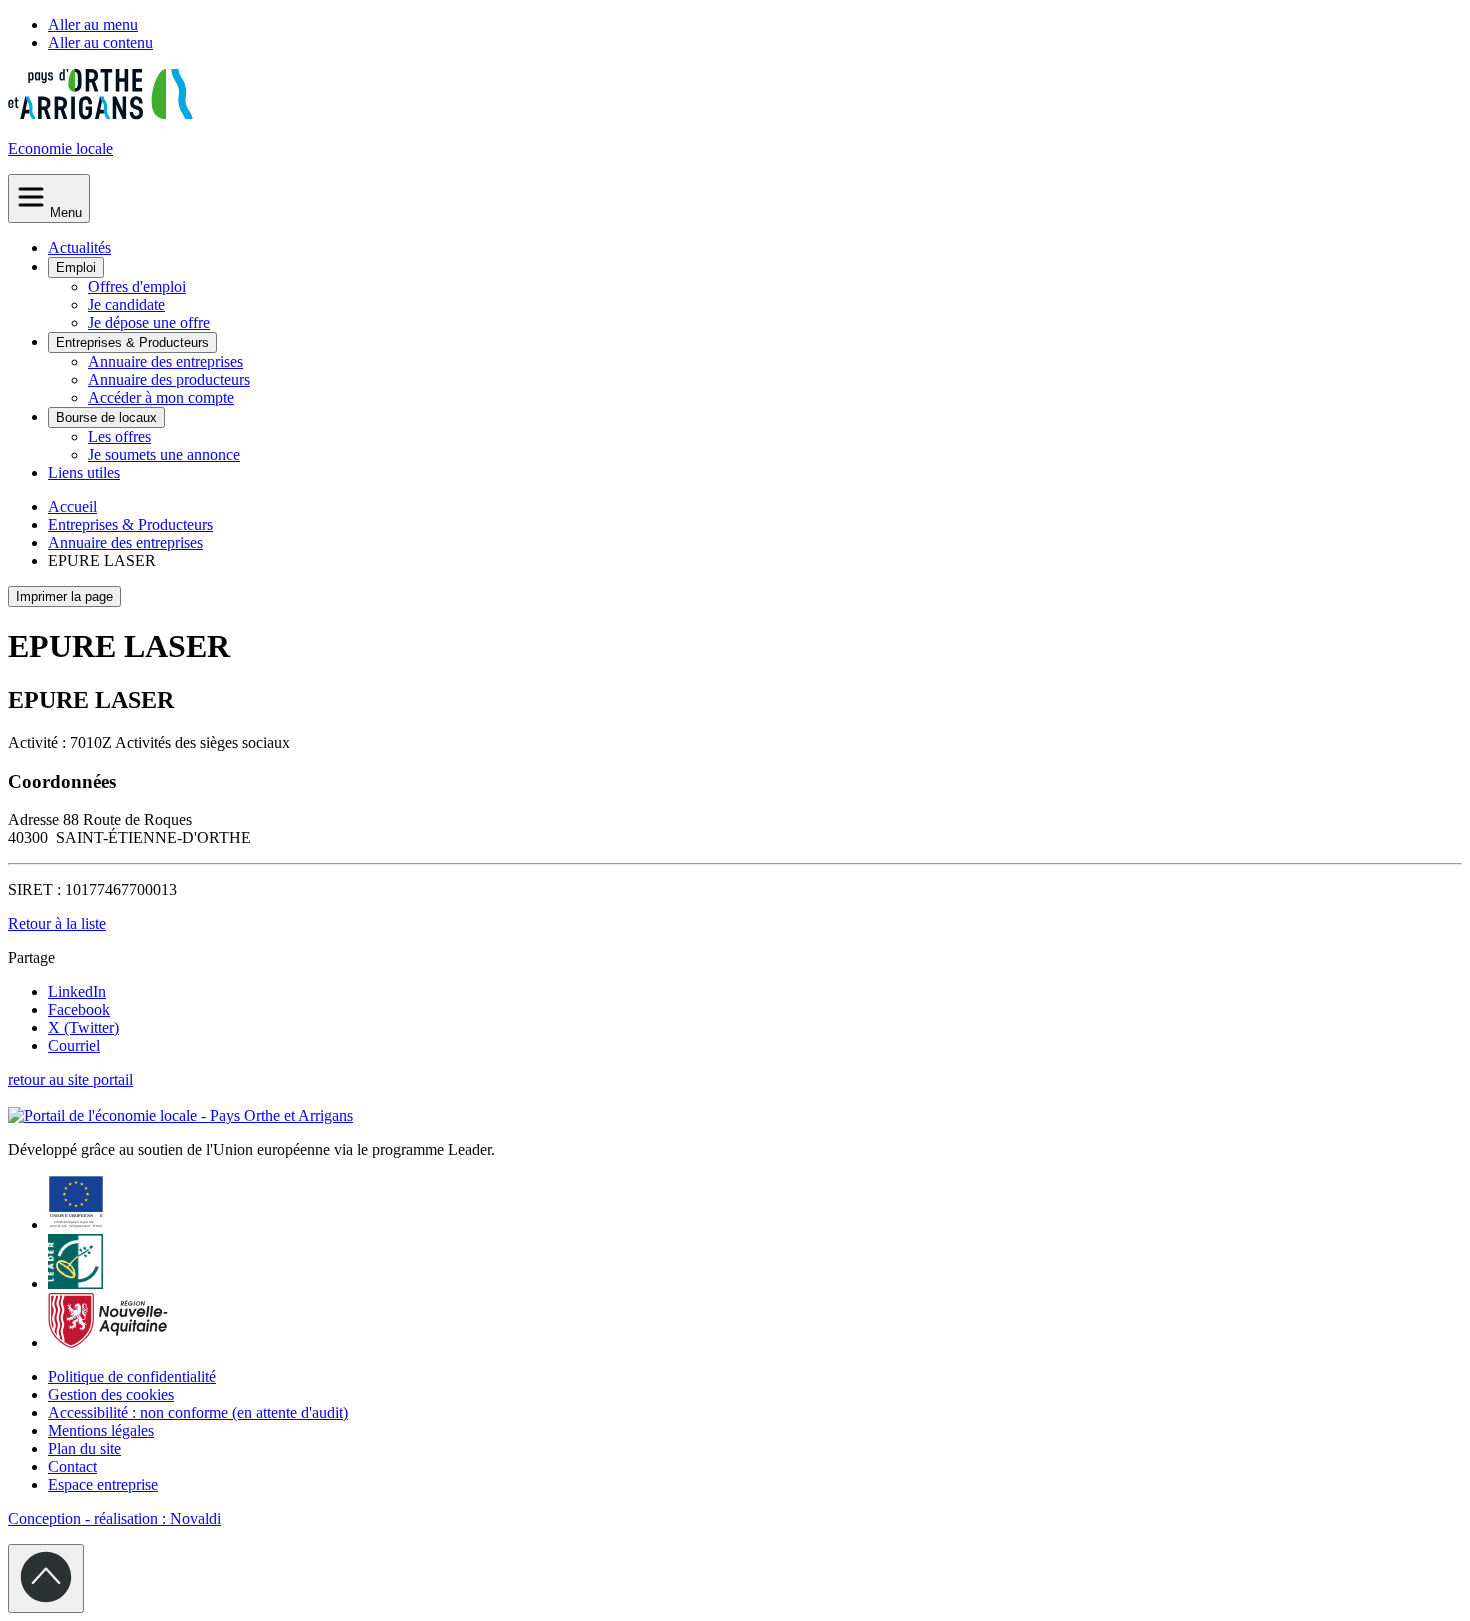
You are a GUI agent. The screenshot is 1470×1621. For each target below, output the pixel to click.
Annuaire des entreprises (165, 361)
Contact (72, 1466)
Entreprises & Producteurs (132, 342)
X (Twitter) (83, 1027)
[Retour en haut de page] (46, 1578)
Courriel (74, 1045)
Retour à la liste (57, 923)
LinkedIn (77, 991)
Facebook (79, 1009)
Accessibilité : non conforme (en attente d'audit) (198, 1412)
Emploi (76, 267)
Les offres (119, 436)
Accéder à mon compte (161, 397)
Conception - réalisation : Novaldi (114, 1518)
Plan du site (84, 1448)
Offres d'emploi (137, 286)
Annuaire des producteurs (169, 379)
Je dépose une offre (149, 322)
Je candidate (126, 304)
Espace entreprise (103, 1484)
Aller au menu (93, 24)
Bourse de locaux (106, 417)
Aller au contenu (100, 42)
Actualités (79, 247)
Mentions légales (101, 1430)
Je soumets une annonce (164, 454)
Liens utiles (84, 472)
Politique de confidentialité (132, 1376)
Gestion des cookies (111, 1394)
